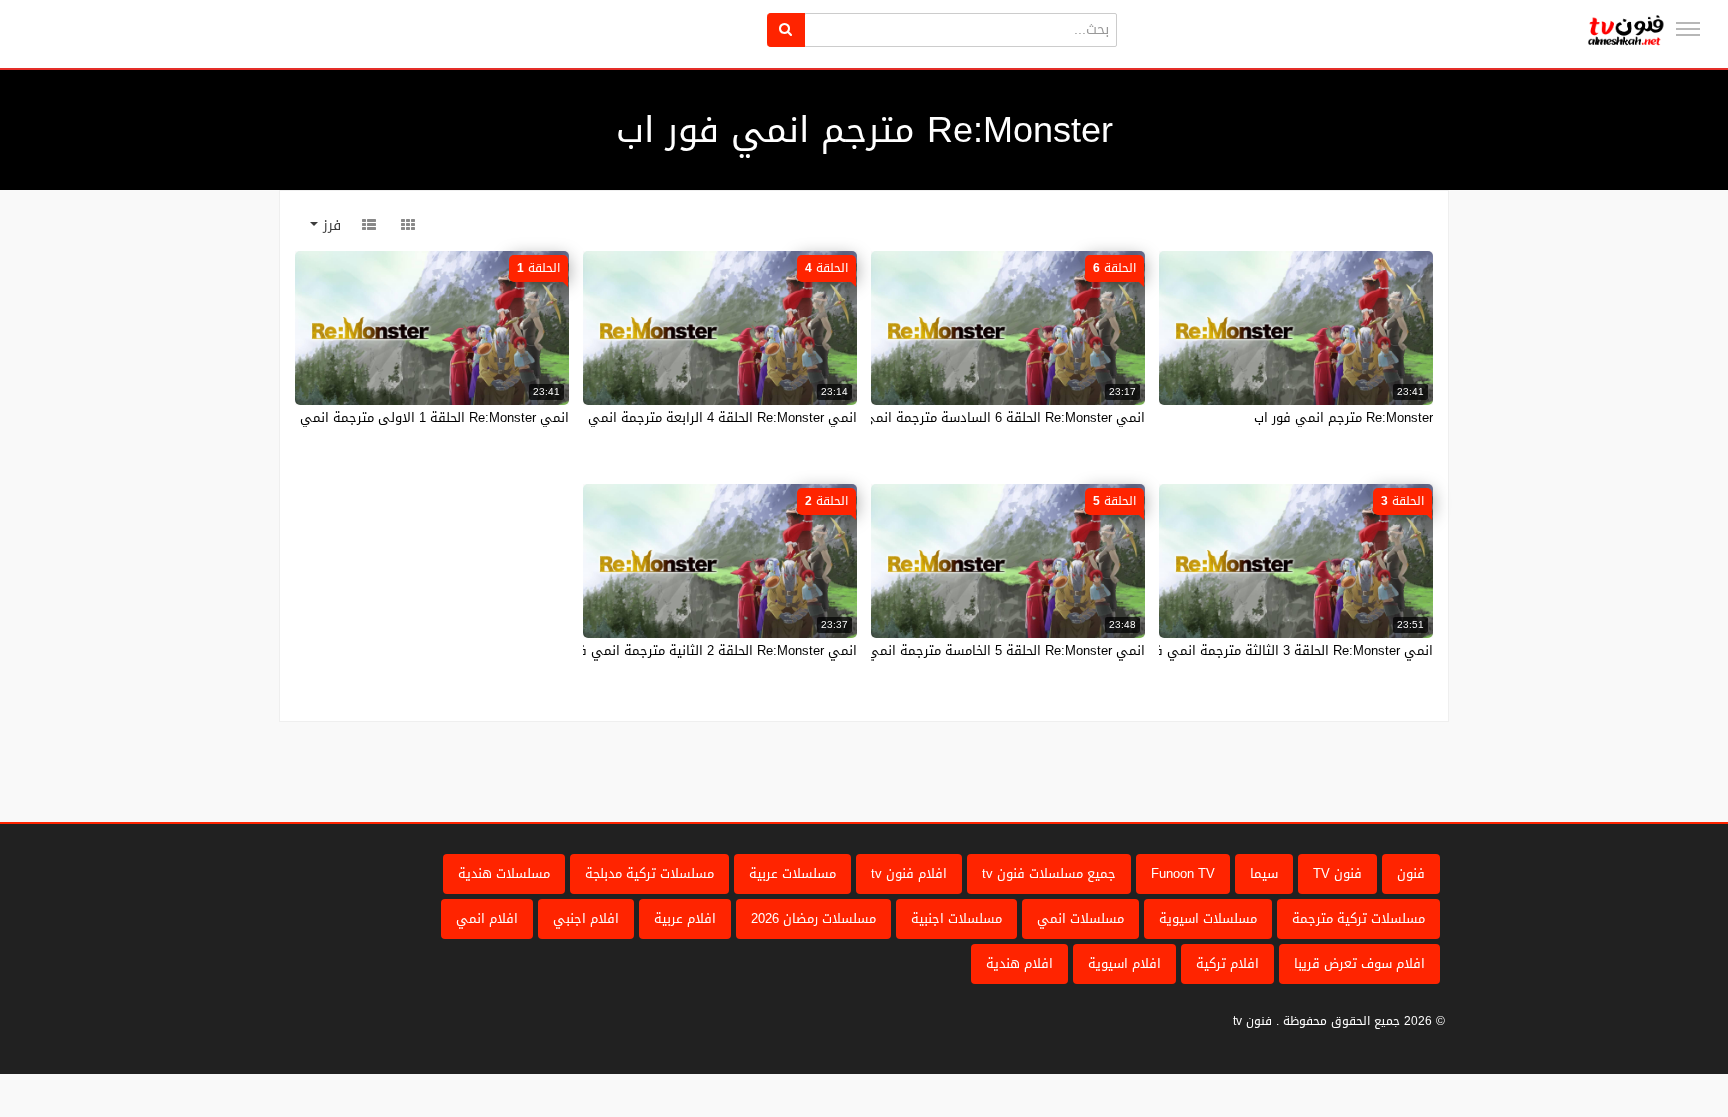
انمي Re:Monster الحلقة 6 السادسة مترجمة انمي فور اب (983, 417)
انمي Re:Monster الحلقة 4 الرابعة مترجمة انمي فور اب (702, 417)
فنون (1411, 873)
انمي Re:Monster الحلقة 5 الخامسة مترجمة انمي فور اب (985, 650)
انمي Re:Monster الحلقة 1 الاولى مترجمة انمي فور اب (414, 417)
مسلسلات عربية (792, 873)
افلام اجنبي (586, 918)
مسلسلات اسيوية (1208, 918)
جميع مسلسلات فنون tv (1049, 873)
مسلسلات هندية (504, 873)
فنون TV (1337, 873)
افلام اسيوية (1124, 963)
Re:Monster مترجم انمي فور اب (1343, 417)
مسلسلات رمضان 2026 (813, 918)
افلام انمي (487, 918)
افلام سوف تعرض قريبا (1359, 963)
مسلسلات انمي (1080, 918)
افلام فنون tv (909, 873)
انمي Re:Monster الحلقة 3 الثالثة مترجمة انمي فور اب (1279, 650)
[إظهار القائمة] (1688, 29)
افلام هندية (1019, 963)
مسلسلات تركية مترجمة (1358, 918)
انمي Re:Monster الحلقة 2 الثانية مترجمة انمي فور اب (703, 650)
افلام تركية (1227, 963)
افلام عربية (685, 918)
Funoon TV (1183, 873)
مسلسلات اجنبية (956, 918)
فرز (329, 225)
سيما (1264, 873)
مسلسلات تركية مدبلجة (649, 873)
